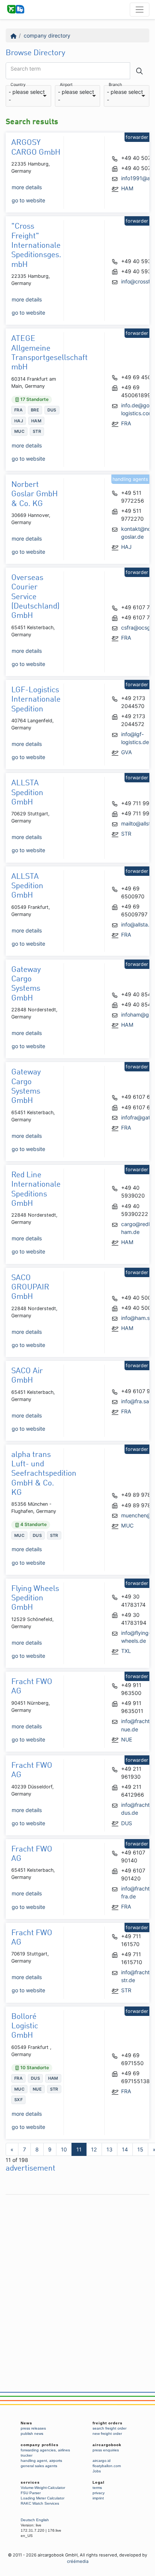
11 (79, 2149)
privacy (99, 2493)
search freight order (109, 2428)
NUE (127, 1739)
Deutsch (28, 2520)
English (43, 2520)
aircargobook (107, 2445)
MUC (127, 1525)
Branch (115, 85)
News (27, 2423)
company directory (47, 35)
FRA (126, 423)
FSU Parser (31, 2493)
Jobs (97, 2471)
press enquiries (106, 2450)
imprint (98, 2498)
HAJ (126, 547)
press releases (33, 2428)
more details (27, 187)
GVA (127, 752)
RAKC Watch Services (40, 2503)
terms (97, 2488)
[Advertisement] (77, 2276)
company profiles (40, 2445)
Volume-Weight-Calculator (43, 2488)
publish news (32, 2434)
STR (126, 834)
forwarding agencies (38, 2450)
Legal (99, 2482)
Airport (66, 85)
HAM (127, 188)
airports (56, 2461)
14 (125, 2149)
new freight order (107, 2434)
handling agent (34, 2461)
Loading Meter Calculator (43, 2498)
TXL (126, 1651)
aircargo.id (102, 2461)
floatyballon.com (107, 2466)
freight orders (108, 2423)
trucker (27, 2455)
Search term (26, 69)
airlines (64, 2450)
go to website (28, 200)
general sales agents (39, 2466)
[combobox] (28, 96)
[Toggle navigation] (140, 9)
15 (140, 2149)
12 (94, 2149)
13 (109, 2149)
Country (18, 85)
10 (64, 2149)
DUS (127, 1823)
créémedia (78, 2561)
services (30, 2482)
